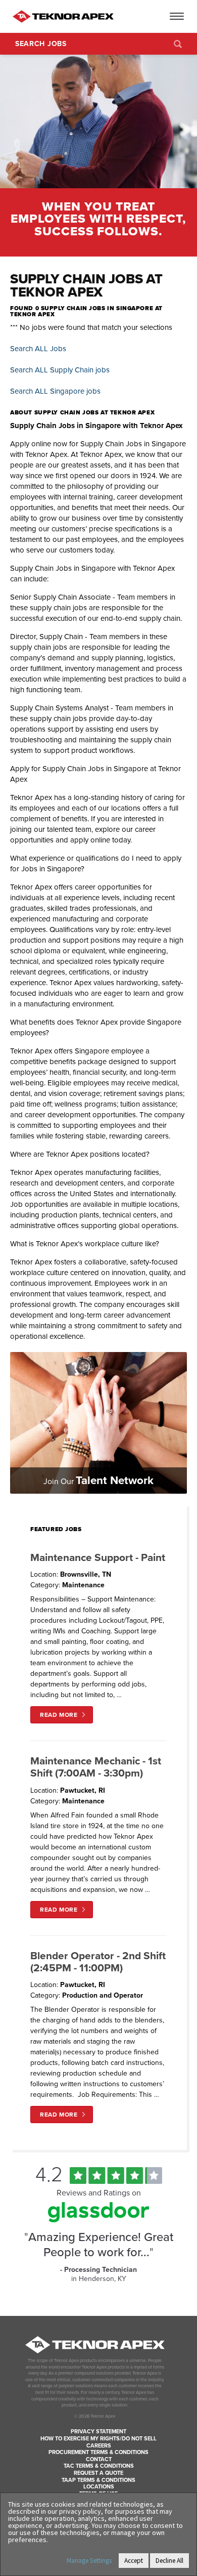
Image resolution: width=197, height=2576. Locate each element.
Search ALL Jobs (38, 349)
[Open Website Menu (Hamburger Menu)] (178, 16)
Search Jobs (41, 44)
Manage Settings (89, 2561)
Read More (59, 1715)
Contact (99, 2459)
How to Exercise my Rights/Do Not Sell (98, 2439)
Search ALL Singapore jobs (55, 391)
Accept (134, 2561)
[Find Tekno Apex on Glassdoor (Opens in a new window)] (98, 2220)
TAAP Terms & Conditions (98, 2480)
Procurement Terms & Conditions (98, 2452)
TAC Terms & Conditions (99, 2466)
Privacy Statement (98, 2432)
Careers (99, 2446)
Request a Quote (98, 2473)
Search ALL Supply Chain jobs (60, 370)
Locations (99, 2487)
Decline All (169, 2561)
